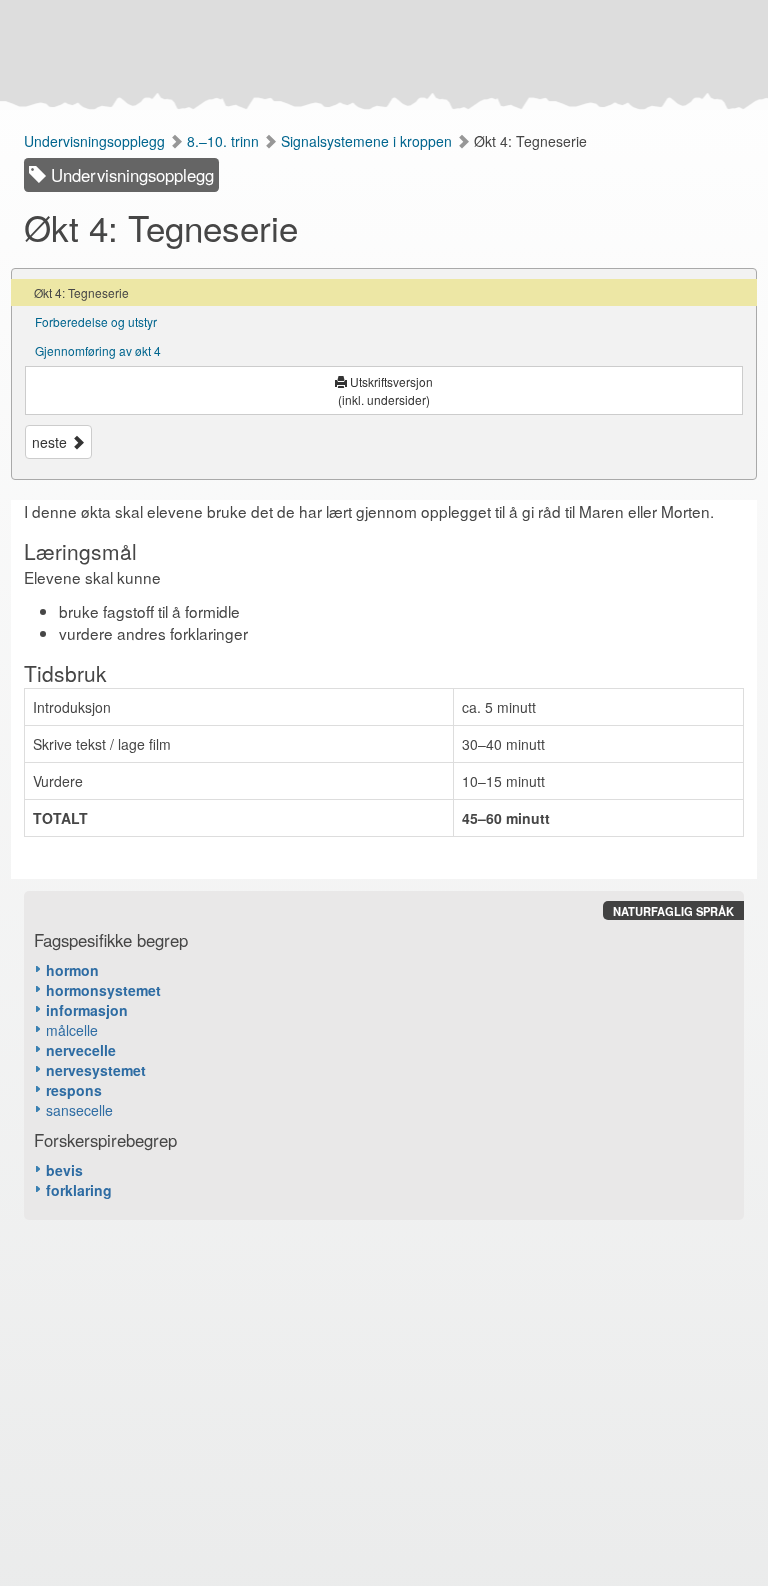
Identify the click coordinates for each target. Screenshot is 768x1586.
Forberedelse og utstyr (96, 321)
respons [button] (74, 1090)
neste (51, 442)
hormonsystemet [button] (103, 990)
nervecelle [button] (81, 1050)
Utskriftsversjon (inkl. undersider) (385, 390)
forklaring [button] (79, 1190)
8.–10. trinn (225, 141)
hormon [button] (72, 970)
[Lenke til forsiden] (379, 55)
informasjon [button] (87, 1010)
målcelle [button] (72, 1030)
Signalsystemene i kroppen (368, 141)
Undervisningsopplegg (96, 141)
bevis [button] (64, 1170)
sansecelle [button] (79, 1110)
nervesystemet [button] (96, 1070)
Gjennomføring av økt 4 (98, 350)
